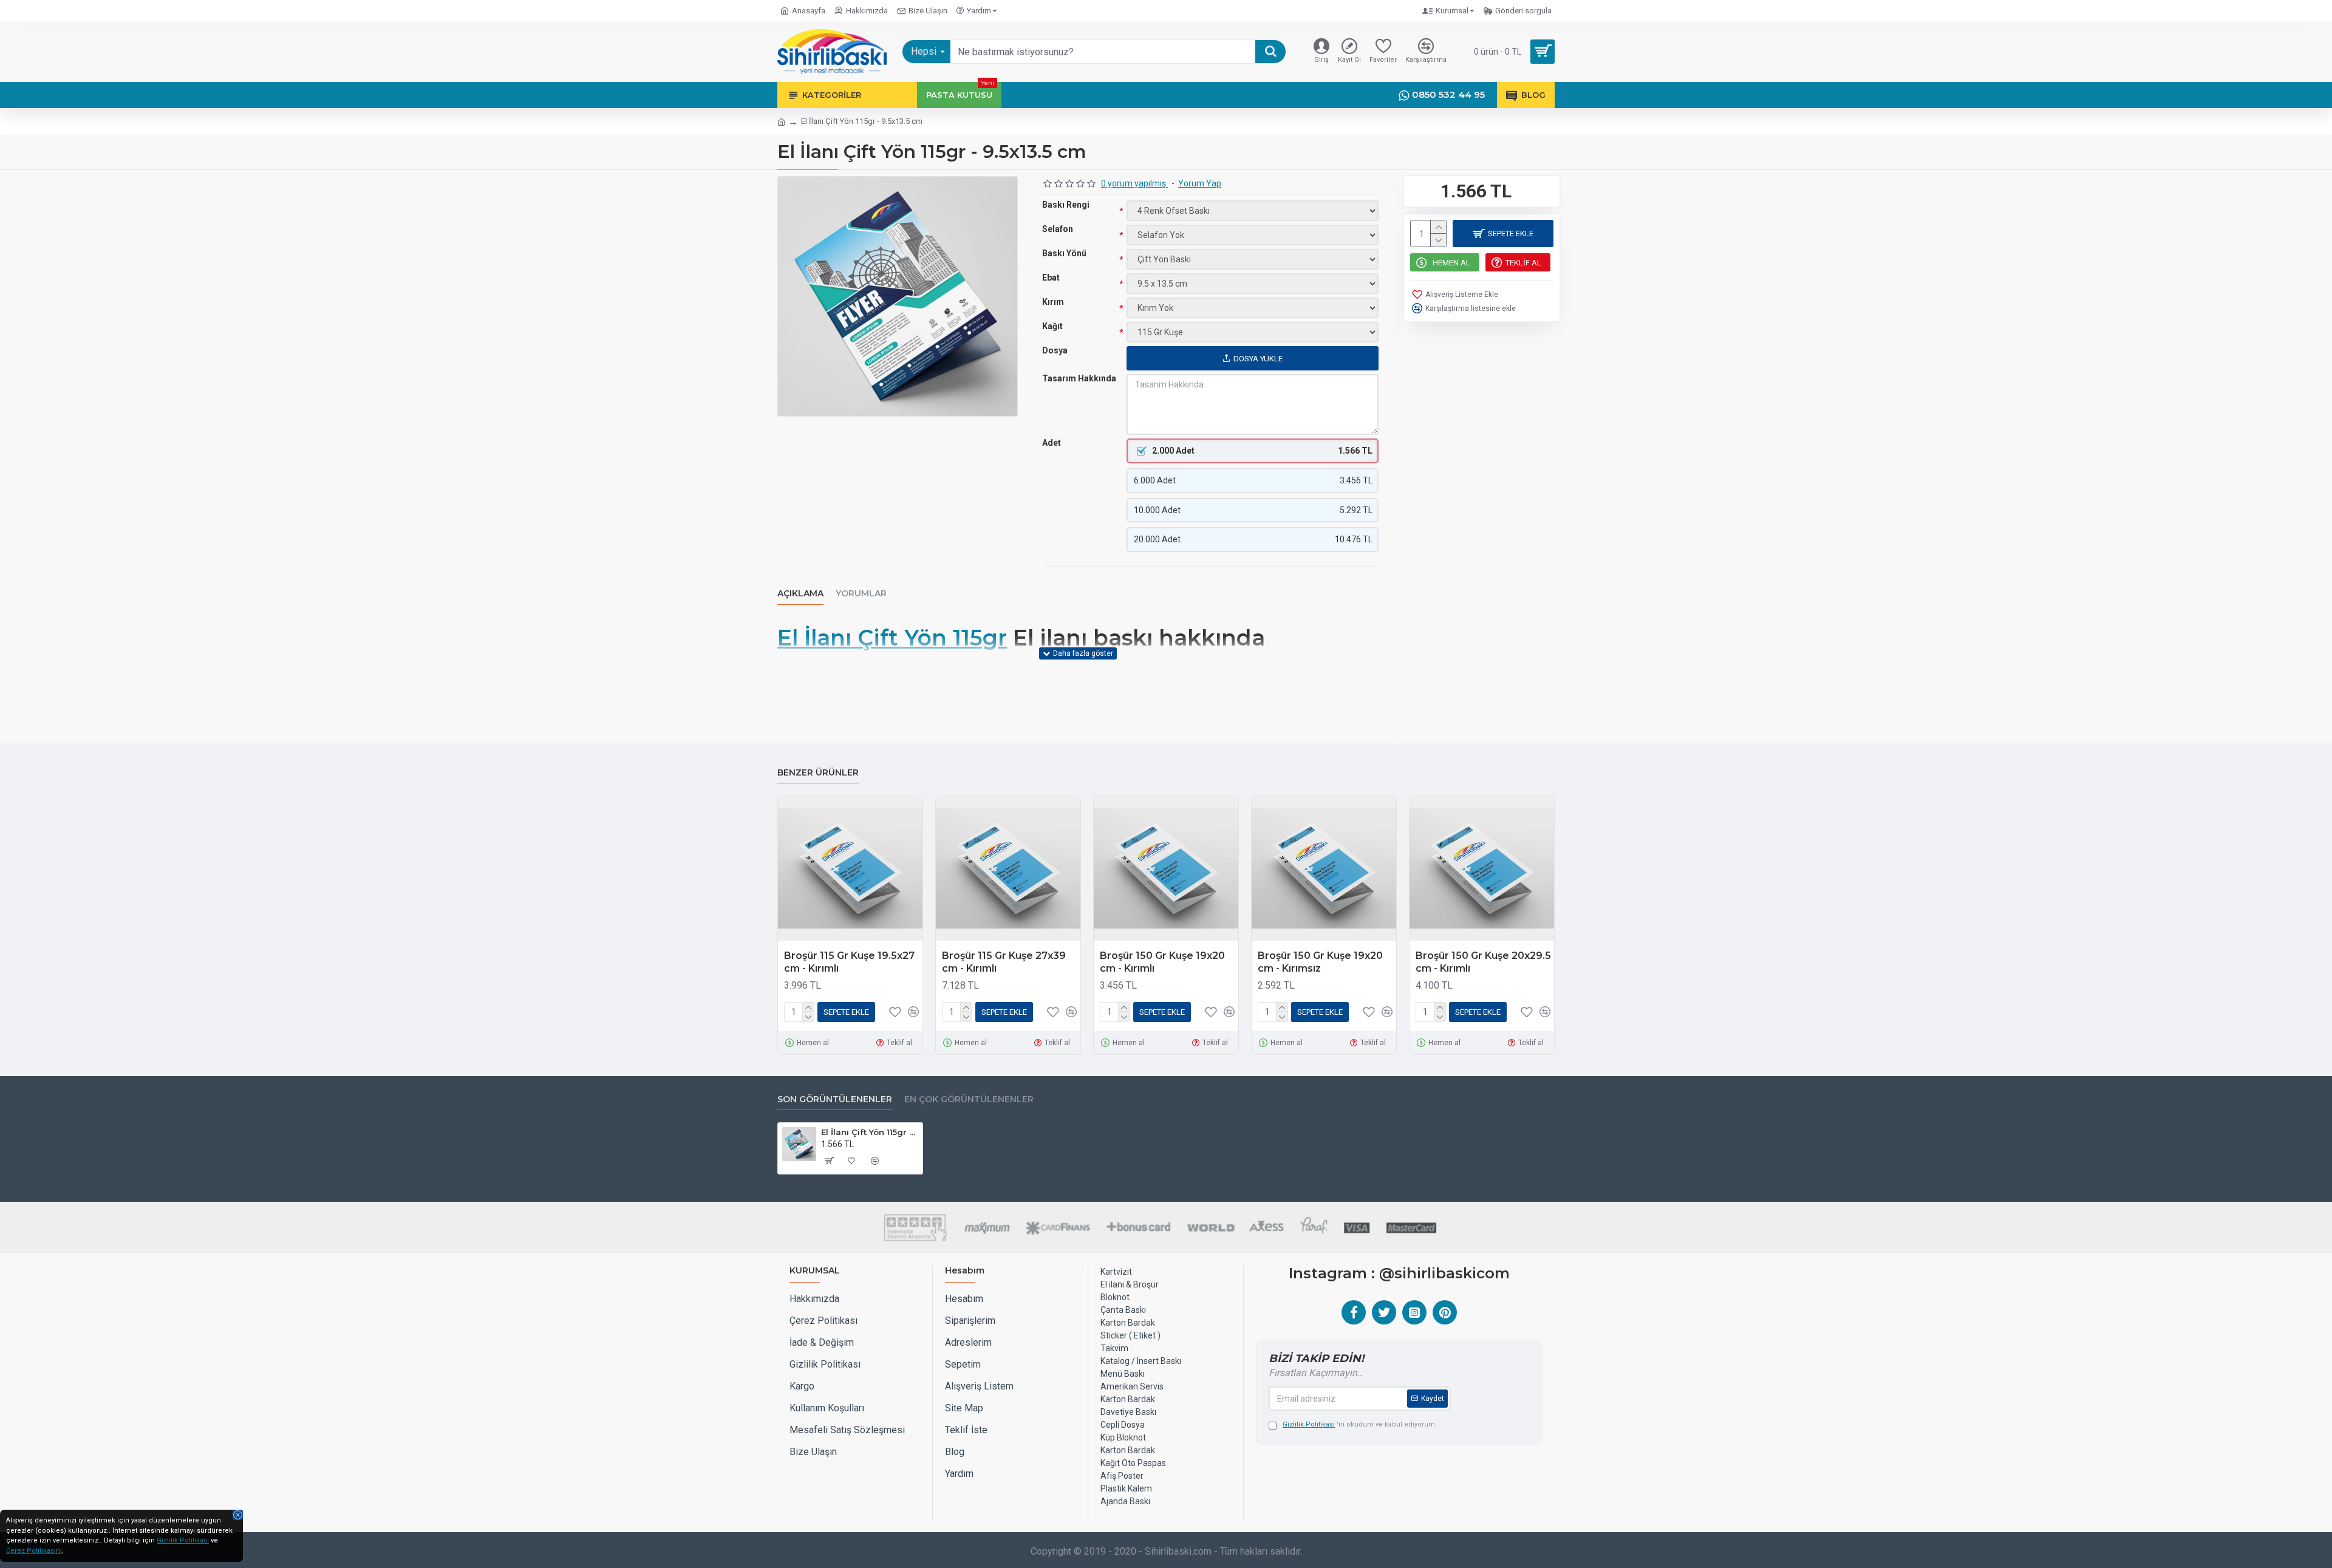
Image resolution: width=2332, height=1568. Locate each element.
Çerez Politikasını (34, 1551)
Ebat (1051, 278)
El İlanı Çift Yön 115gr (892, 638)
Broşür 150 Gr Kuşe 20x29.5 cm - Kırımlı (1483, 962)
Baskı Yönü (1064, 253)
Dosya (1055, 350)
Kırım (1053, 302)
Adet (1052, 443)
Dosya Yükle (1258, 359)
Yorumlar (861, 594)
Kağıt (1052, 326)
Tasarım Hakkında (1079, 378)
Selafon (1058, 229)
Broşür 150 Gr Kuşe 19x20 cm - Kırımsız (1320, 962)
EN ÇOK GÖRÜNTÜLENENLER (969, 1099)
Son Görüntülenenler (835, 1099)
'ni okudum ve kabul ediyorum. (1360, 1424)
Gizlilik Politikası (183, 1540)
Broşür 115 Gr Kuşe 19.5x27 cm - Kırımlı (849, 962)
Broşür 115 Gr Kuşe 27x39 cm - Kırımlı (1004, 962)
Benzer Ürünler (818, 773)
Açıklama (800, 594)
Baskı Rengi (1066, 205)
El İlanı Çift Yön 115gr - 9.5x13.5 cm (870, 1132)
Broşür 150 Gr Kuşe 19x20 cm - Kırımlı (1162, 962)
